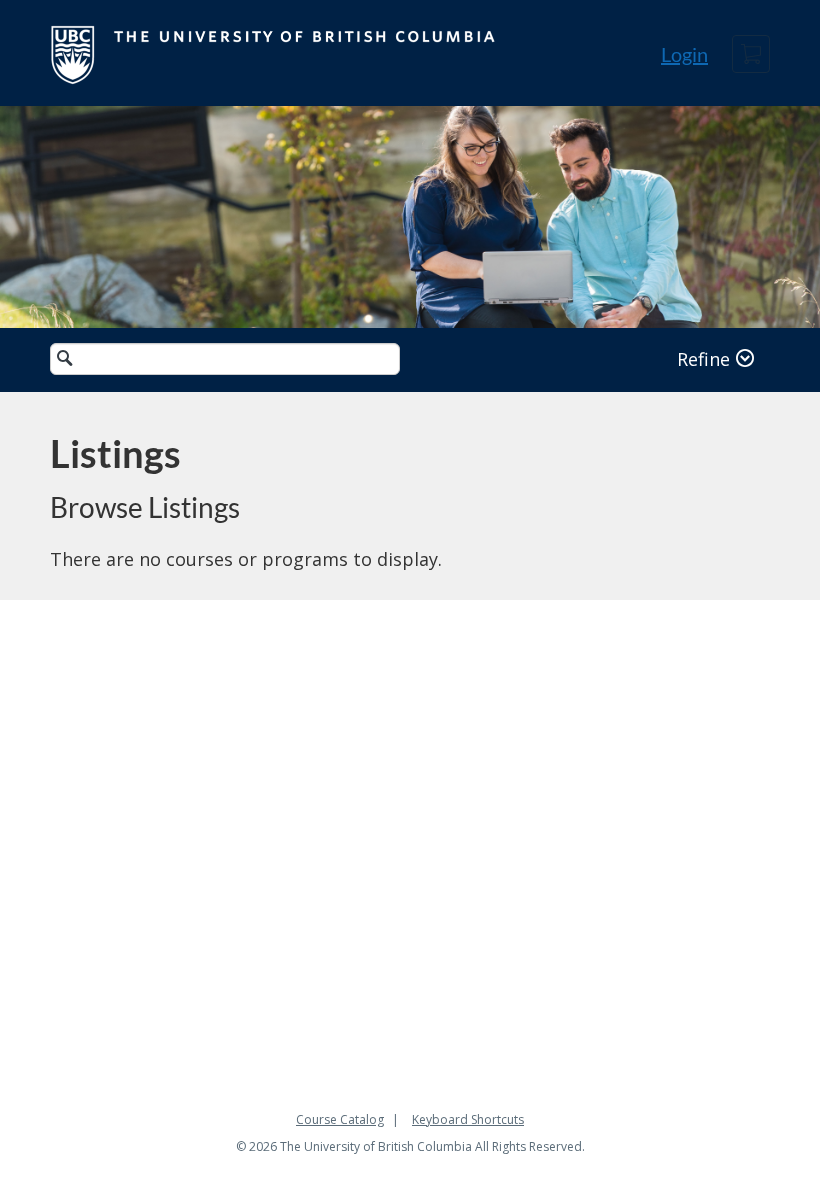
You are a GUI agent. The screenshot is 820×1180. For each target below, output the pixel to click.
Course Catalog (340, 1119)
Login (684, 54)
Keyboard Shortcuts (468, 1119)
